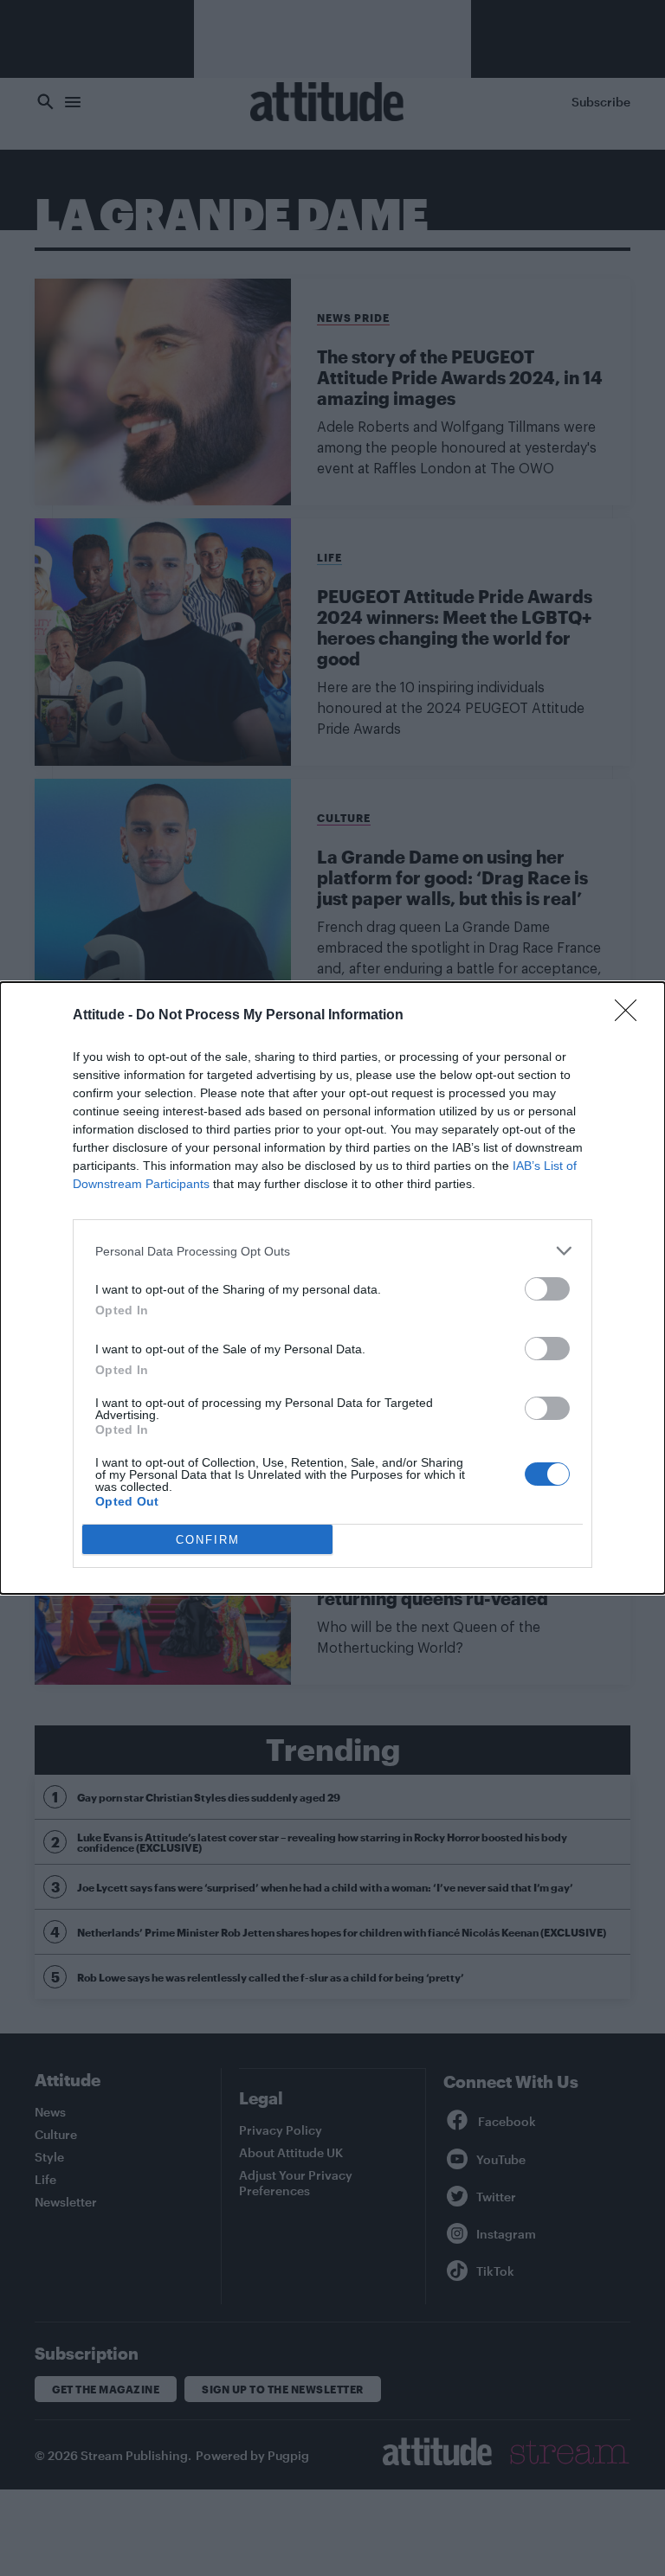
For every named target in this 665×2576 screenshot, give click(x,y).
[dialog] (332, 1288)
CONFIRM (208, 1540)
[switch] (547, 1289)
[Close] (631, 1016)
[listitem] (332, 1251)
